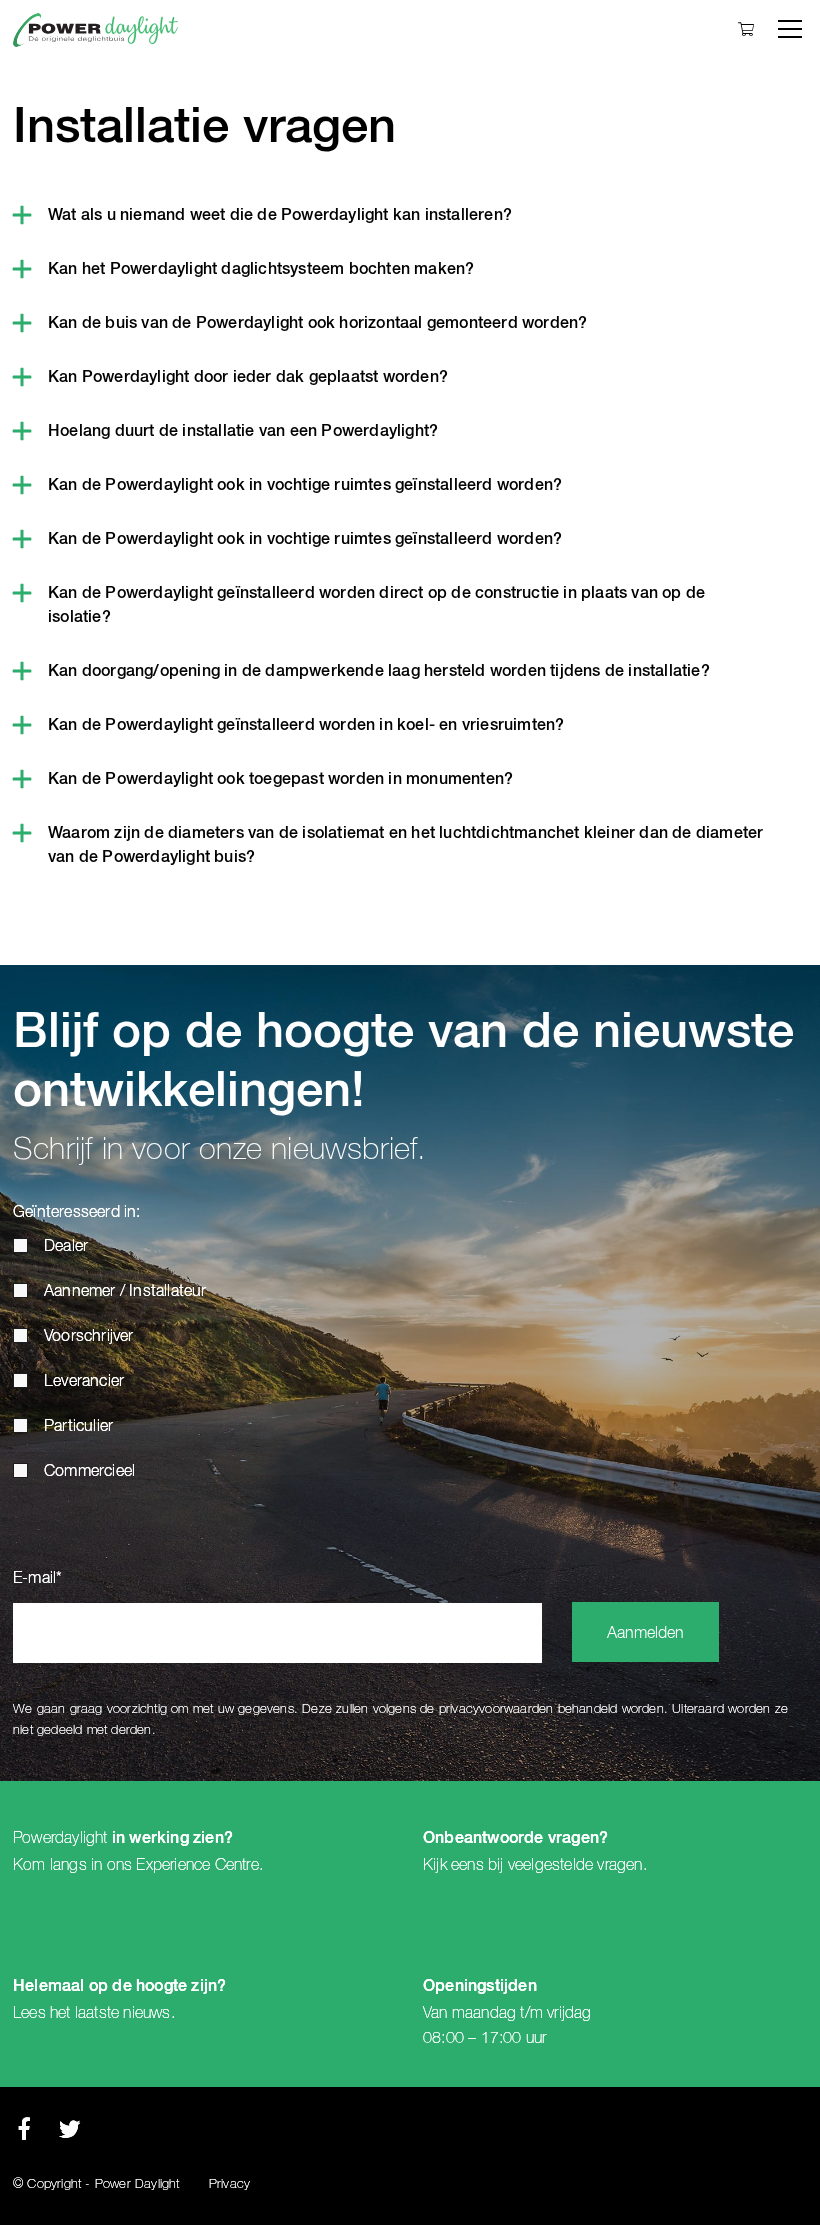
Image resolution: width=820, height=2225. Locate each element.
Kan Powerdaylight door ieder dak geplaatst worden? (248, 378)
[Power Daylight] (95, 30)
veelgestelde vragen (575, 1865)
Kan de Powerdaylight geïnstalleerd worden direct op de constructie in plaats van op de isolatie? (376, 606)
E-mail (37, 1579)
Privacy (229, 2184)
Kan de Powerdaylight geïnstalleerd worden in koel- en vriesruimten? (306, 726)
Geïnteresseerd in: (77, 1213)
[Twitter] (69, 2134)
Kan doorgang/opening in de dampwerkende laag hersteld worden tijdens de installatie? (379, 672)
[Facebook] (24, 2134)
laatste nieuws (123, 2013)
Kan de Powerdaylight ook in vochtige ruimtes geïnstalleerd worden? (305, 486)
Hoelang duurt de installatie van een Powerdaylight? (243, 432)
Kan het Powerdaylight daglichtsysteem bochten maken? (261, 270)
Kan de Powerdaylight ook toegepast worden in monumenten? (280, 780)
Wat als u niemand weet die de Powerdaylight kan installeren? (280, 216)
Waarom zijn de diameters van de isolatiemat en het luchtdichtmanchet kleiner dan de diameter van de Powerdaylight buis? (405, 846)
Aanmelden (645, 1634)
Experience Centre (197, 1865)
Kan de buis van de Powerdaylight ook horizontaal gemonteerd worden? (317, 324)
